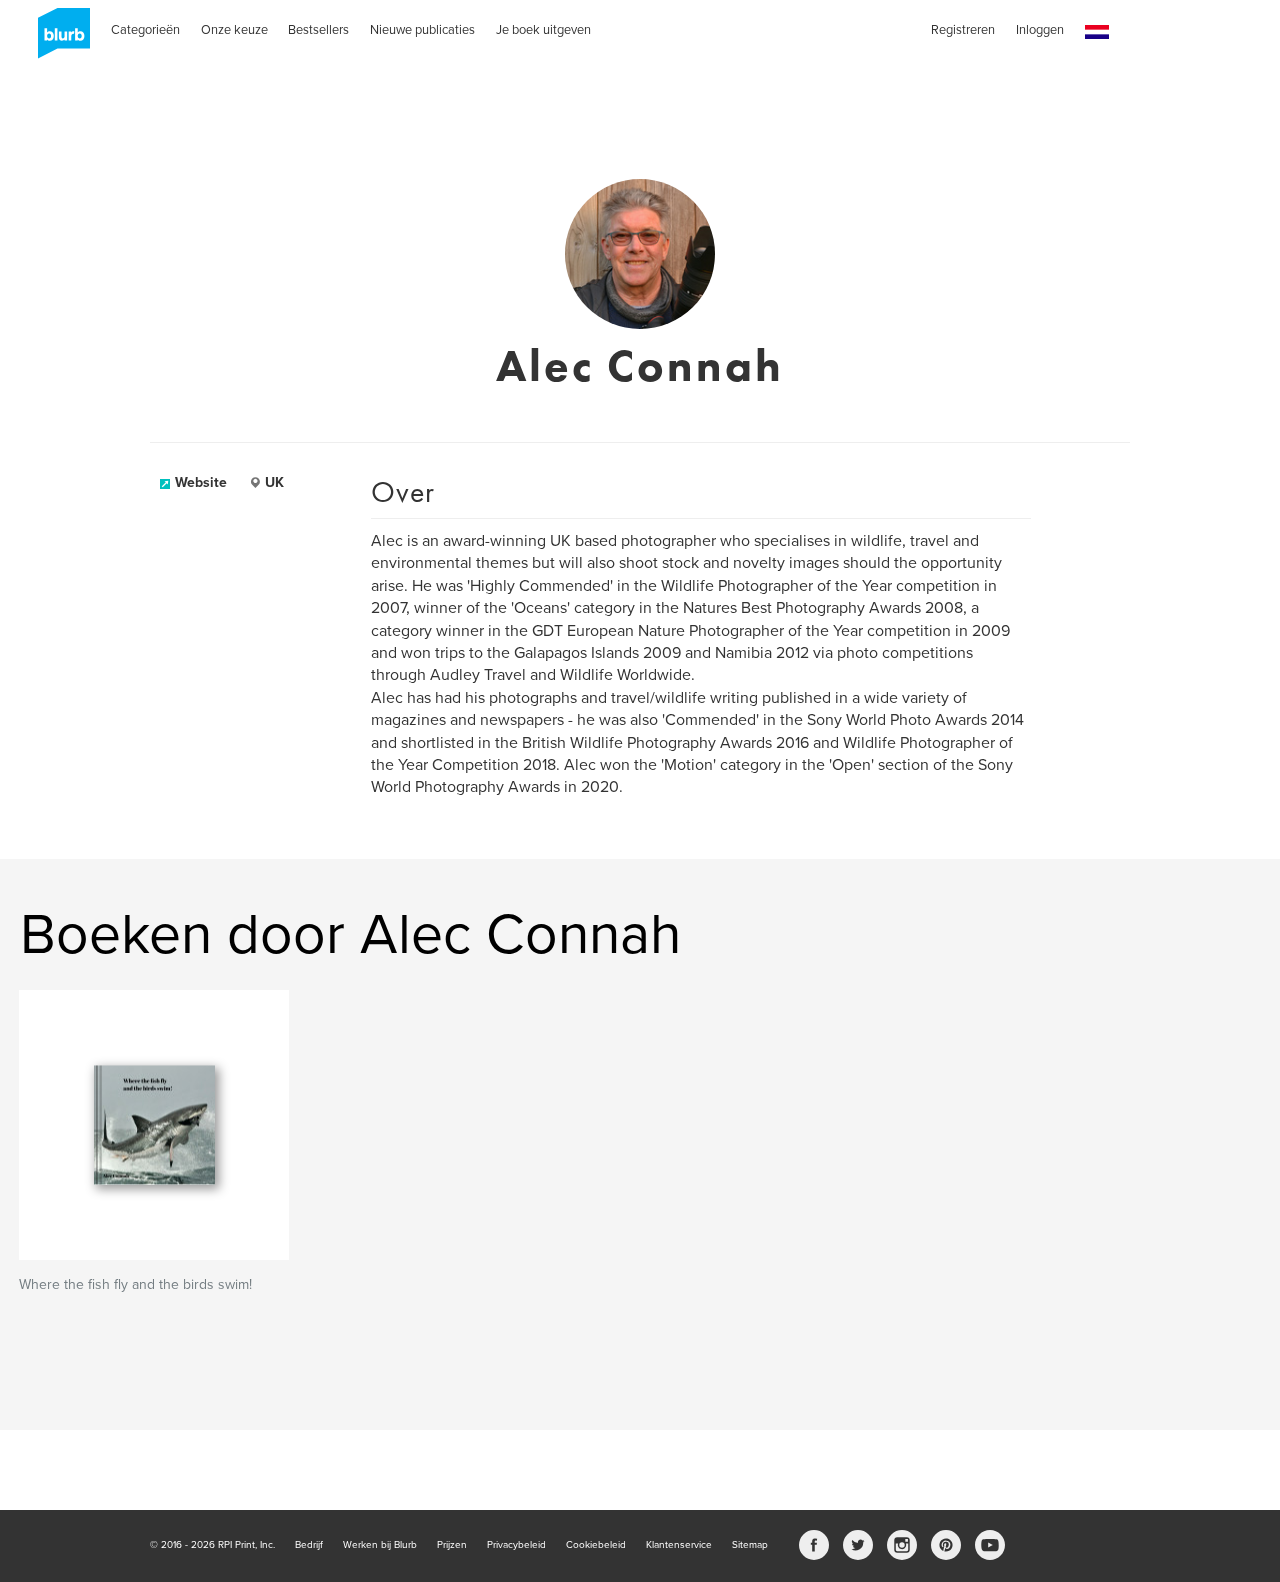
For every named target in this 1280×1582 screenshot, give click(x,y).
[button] (1097, 32)
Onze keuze (234, 30)
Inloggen (1040, 30)
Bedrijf (309, 1545)
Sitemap (750, 1545)
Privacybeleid (516, 1545)
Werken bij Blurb (380, 1545)
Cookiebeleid (596, 1545)
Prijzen (452, 1545)
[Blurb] (58, 40)
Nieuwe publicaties (422, 30)
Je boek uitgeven (543, 30)
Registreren (963, 30)
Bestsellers (318, 30)
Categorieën (145, 30)
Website (201, 482)
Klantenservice (679, 1545)
